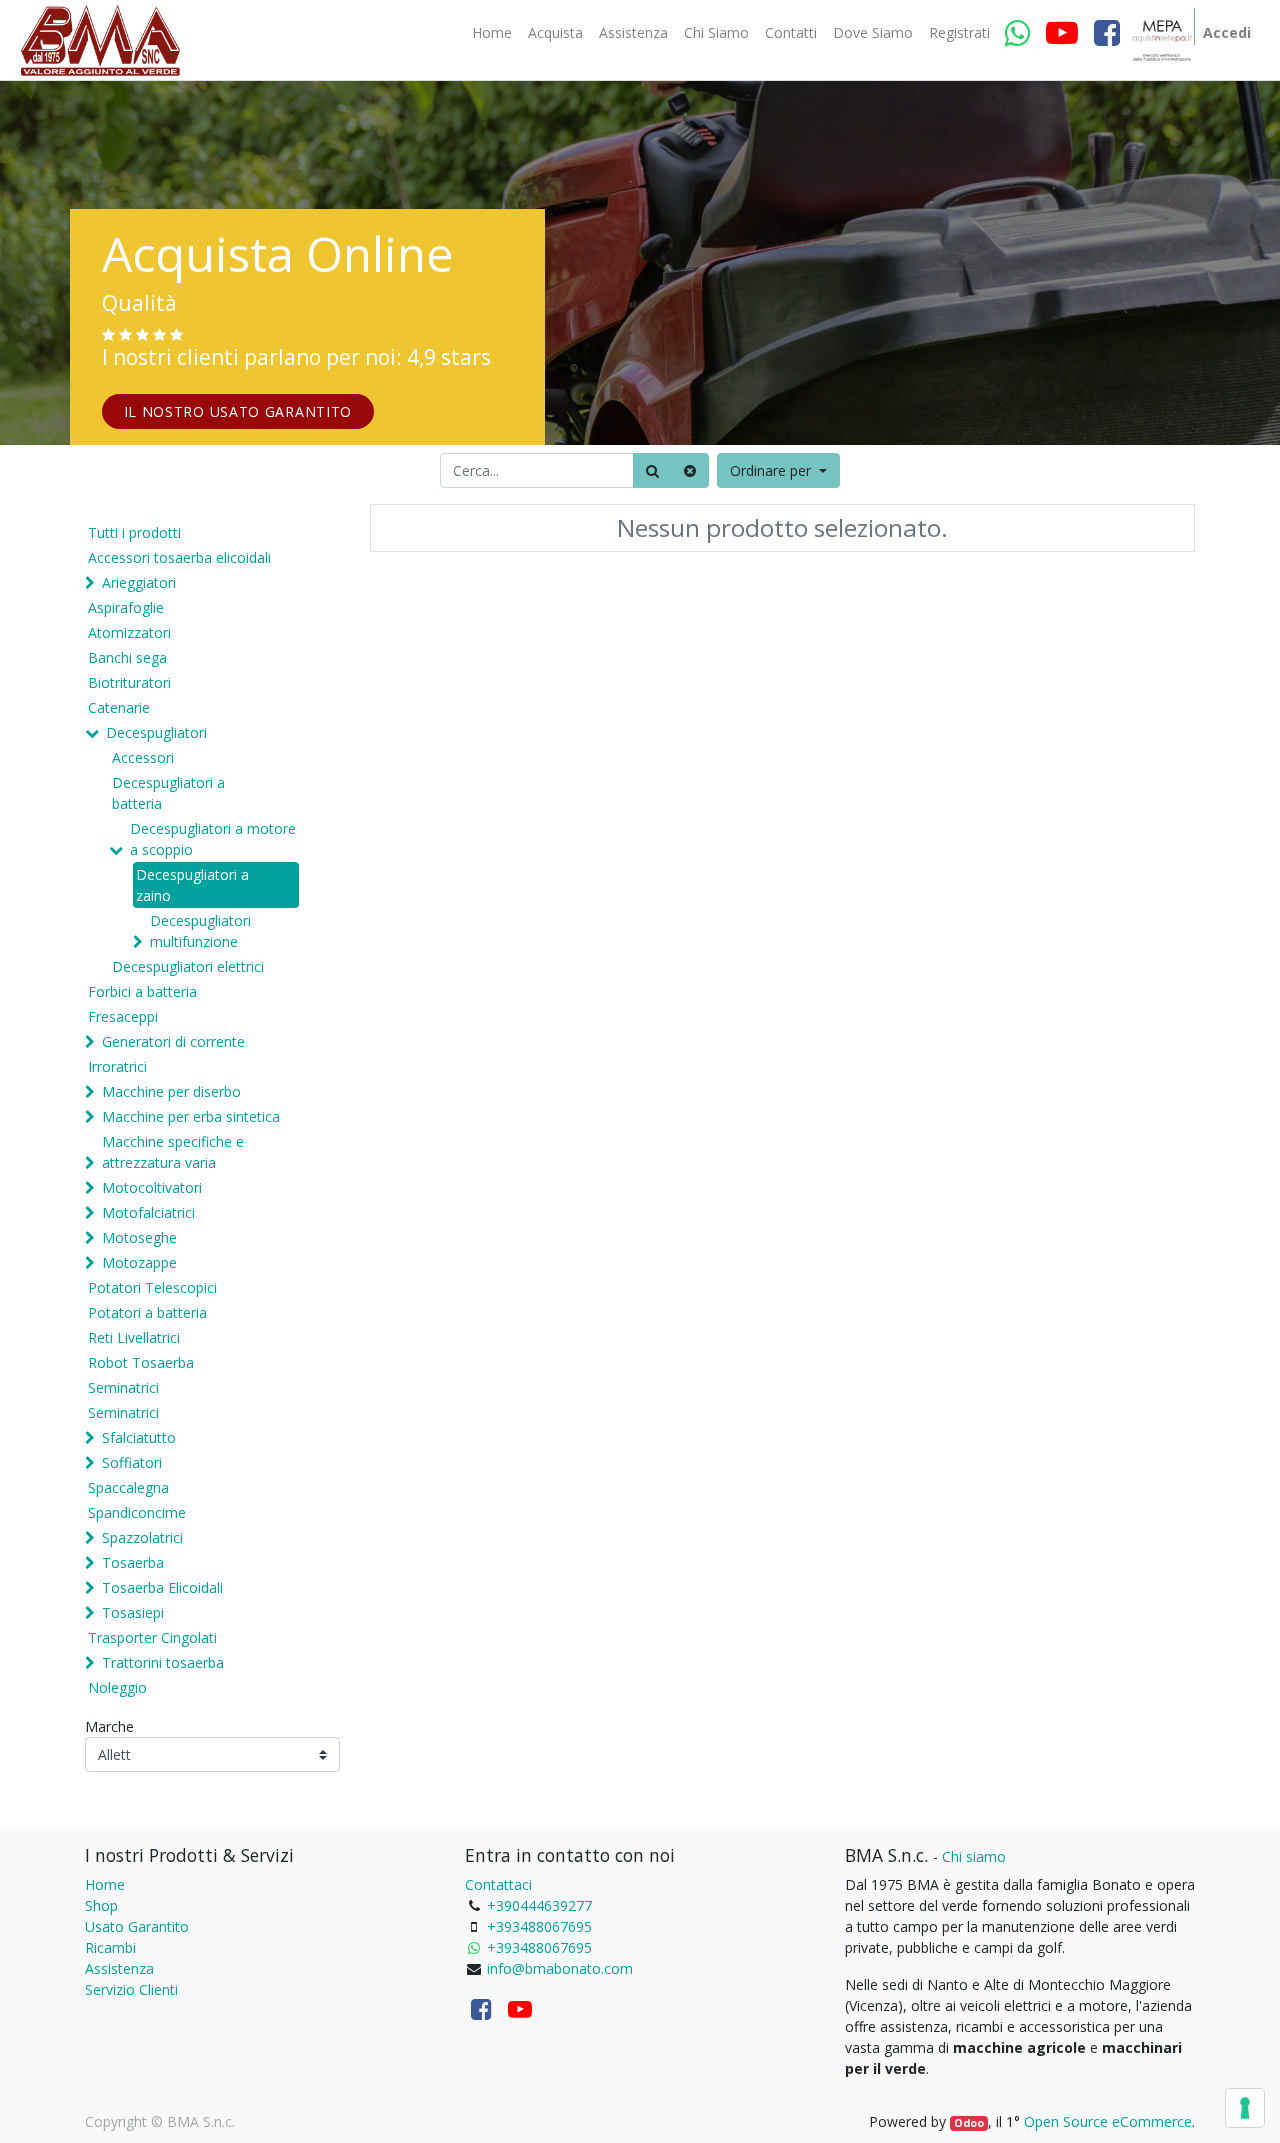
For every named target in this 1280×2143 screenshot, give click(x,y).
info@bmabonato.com (560, 1968)
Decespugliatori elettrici (188, 966)
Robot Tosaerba (141, 1362)
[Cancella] (690, 470)
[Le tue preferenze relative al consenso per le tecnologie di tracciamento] (1245, 2108)
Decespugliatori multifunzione (200, 931)
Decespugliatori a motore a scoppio (213, 839)
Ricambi (110, 1947)
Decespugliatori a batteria (168, 793)
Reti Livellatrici (134, 1337)
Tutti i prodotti (134, 532)
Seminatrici (123, 1387)
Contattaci (498, 1884)
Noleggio (117, 1687)
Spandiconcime (137, 1512)
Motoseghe (139, 1237)
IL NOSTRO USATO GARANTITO (238, 411)
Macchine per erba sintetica (191, 1116)
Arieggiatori (139, 582)
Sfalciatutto (139, 1437)
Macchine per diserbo (171, 1091)
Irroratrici (117, 1066)
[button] (778, 470)
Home (105, 1884)
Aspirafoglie (126, 607)
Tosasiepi (133, 1612)
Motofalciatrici (148, 1212)
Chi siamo (974, 1856)
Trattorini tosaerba (163, 1662)
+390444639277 (539, 1905)
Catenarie (119, 707)
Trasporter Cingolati (152, 1637)
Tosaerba (133, 1562)
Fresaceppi (123, 1016)
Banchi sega (127, 657)
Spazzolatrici (142, 1537)
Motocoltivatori (152, 1187)
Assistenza (119, 1968)
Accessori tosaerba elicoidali (179, 557)
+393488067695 (539, 1926)
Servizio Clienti (131, 1989)
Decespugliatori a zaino (192, 885)
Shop (101, 1905)
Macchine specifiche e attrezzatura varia (173, 1152)
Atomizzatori (129, 632)
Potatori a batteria (147, 1312)
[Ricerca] (652, 470)
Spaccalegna (128, 1487)
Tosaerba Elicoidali (162, 1587)
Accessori (143, 757)
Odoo (969, 2123)
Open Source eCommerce (1108, 2121)
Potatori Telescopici (152, 1287)
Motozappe (139, 1262)
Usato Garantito (137, 1926)
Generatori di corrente (173, 1041)
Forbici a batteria (142, 991)
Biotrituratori (129, 682)
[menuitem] (492, 33)
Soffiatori (132, 1462)
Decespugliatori (156, 732)
